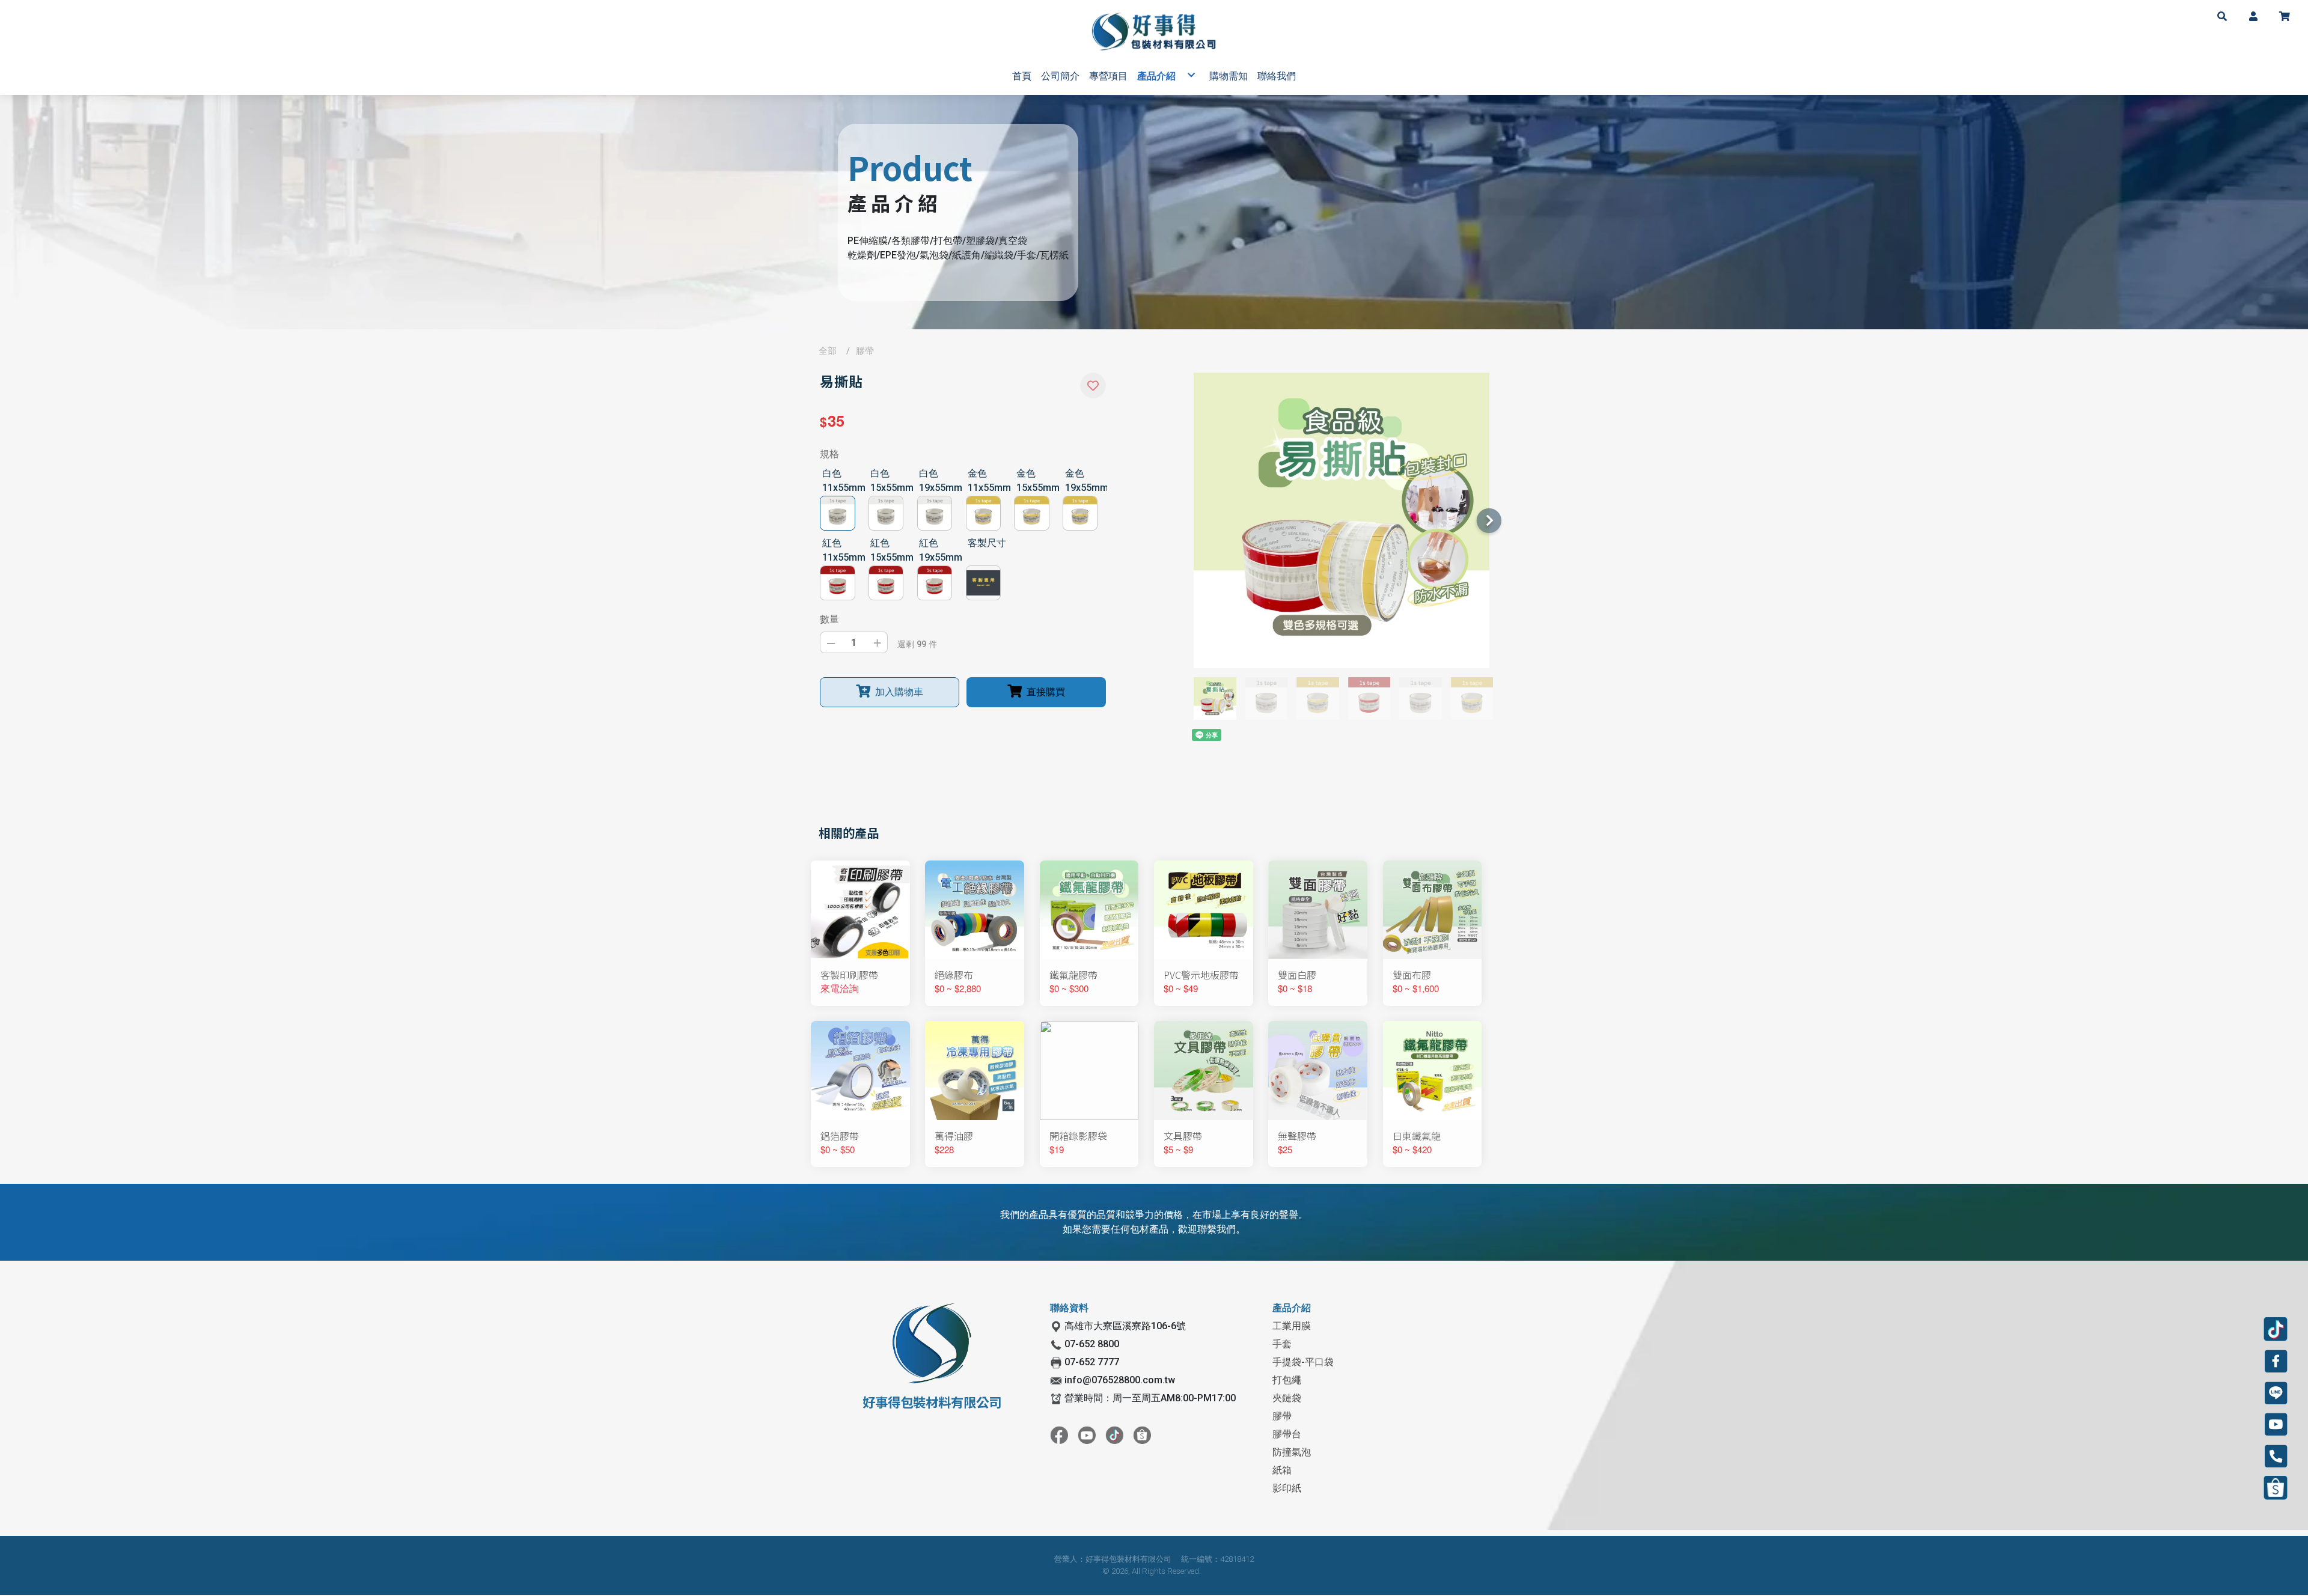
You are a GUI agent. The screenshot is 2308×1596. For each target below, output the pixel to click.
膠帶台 (1287, 1434)
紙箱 (1282, 1470)
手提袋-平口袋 (1303, 1362)
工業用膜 (1292, 1326)
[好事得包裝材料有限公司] (1154, 32)
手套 (1282, 1344)
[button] (2222, 16)
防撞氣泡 (1292, 1452)
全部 (828, 351)
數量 (829, 619)
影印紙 (1287, 1488)
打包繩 (1287, 1380)
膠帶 (865, 351)
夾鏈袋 (1287, 1398)
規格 (829, 454)
